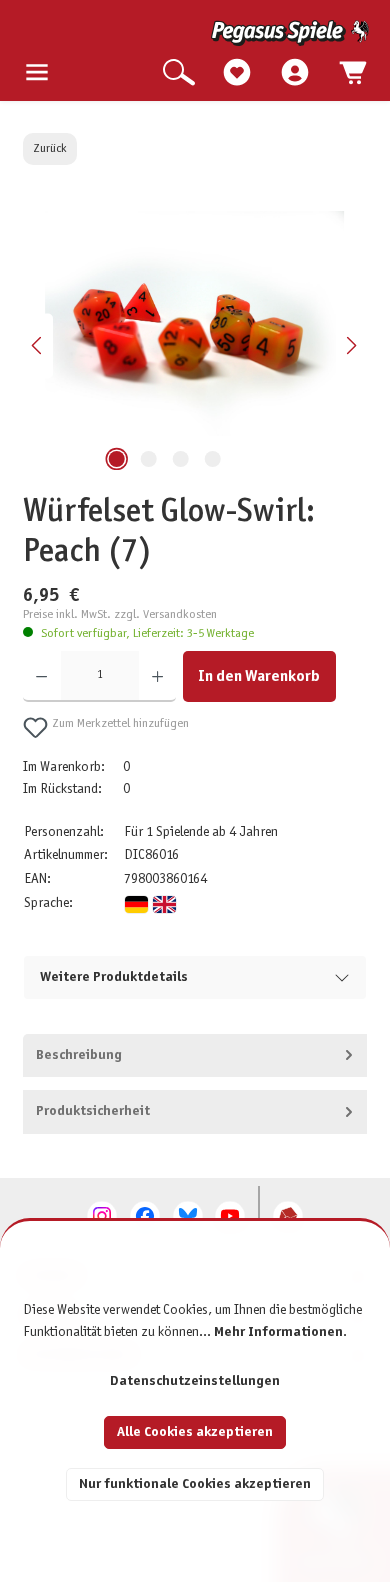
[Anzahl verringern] (41, 676)
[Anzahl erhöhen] (157, 676)
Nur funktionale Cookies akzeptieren (195, 1484)
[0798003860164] (195, 323)
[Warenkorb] (353, 73)
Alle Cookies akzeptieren (195, 1432)
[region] (194, 346)
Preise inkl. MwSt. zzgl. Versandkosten (120, 615)
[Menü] (37, 73)
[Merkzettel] (237, 73)
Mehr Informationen (278, 1332)
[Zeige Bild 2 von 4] (149, 459)
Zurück (50, 149)
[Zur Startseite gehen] (197, 33)
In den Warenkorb (259, 676)
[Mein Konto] (295, 73)
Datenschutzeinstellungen (195, 1381)
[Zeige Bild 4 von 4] (213, 459)
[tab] (194, 1056)
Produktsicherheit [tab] (93, 1111)
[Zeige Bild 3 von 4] (181, 459)
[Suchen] (179, 73)
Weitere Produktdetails (114, 977)
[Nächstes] (351, 345)
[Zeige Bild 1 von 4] (117, 459)
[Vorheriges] (38, 345)
